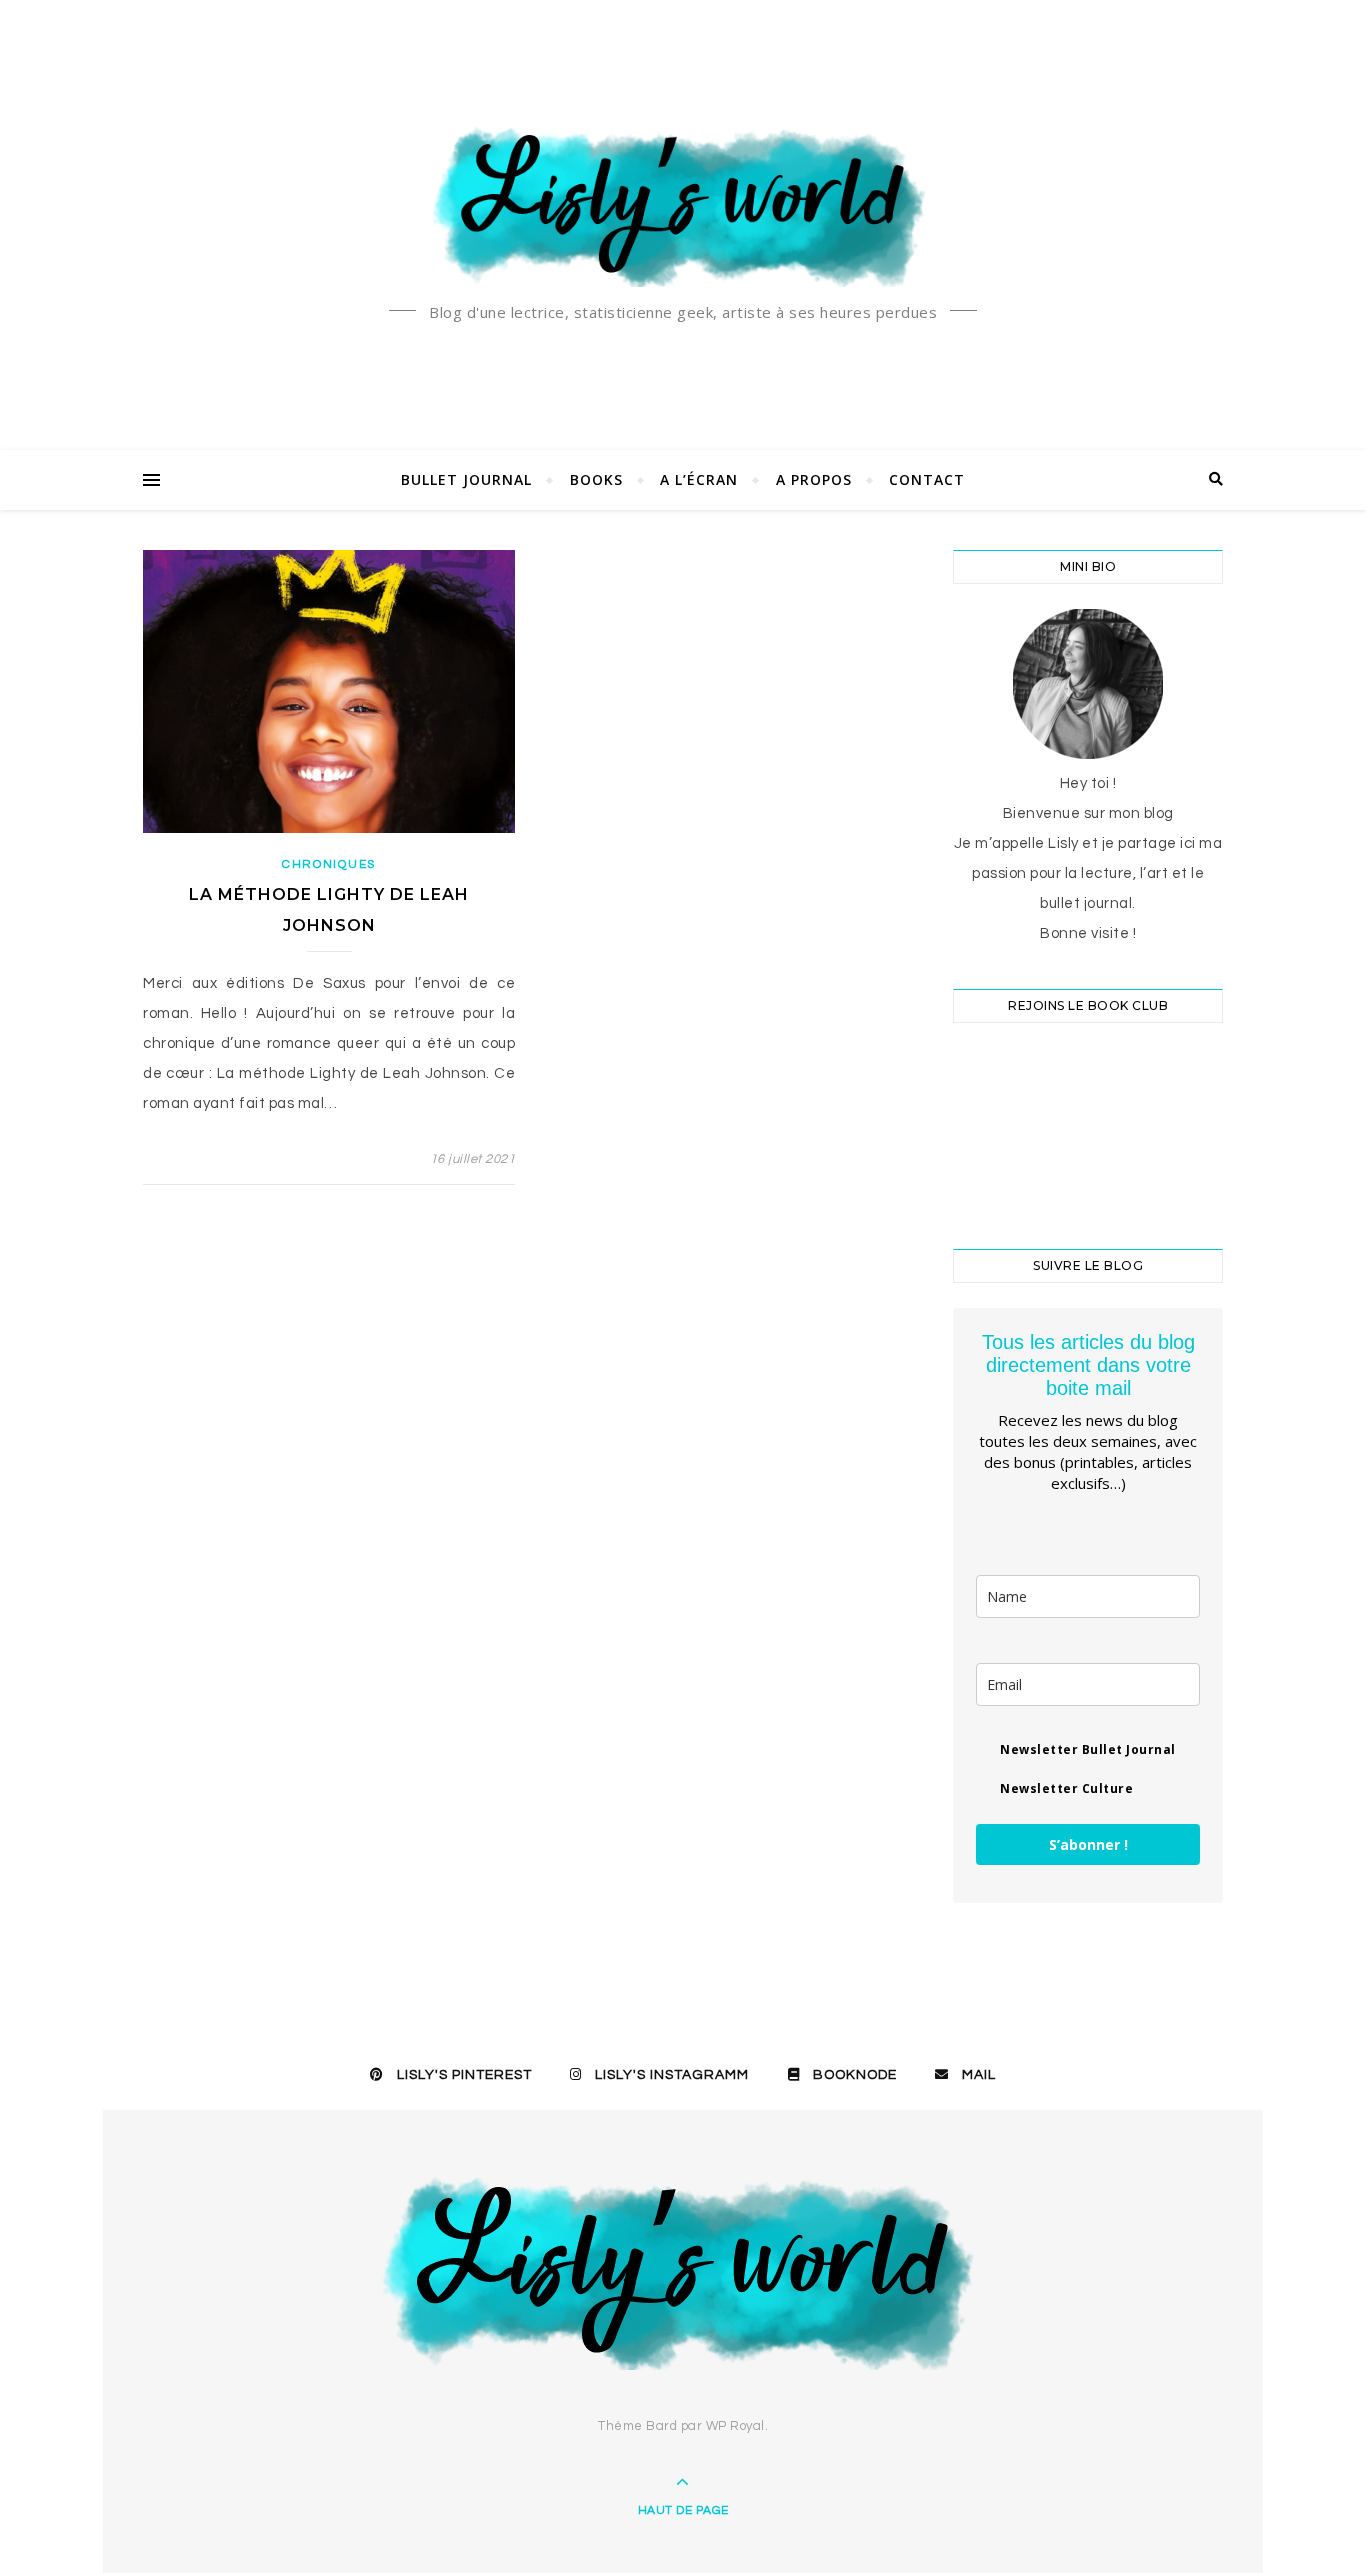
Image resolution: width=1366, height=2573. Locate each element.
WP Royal (735, 2426)
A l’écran (699, 479)
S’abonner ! (1088, 1844)
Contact (927, 479)
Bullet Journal (466, 479)
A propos (814, 479)
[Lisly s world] (683, 204)
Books (596, 479)
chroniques (329, 864)
